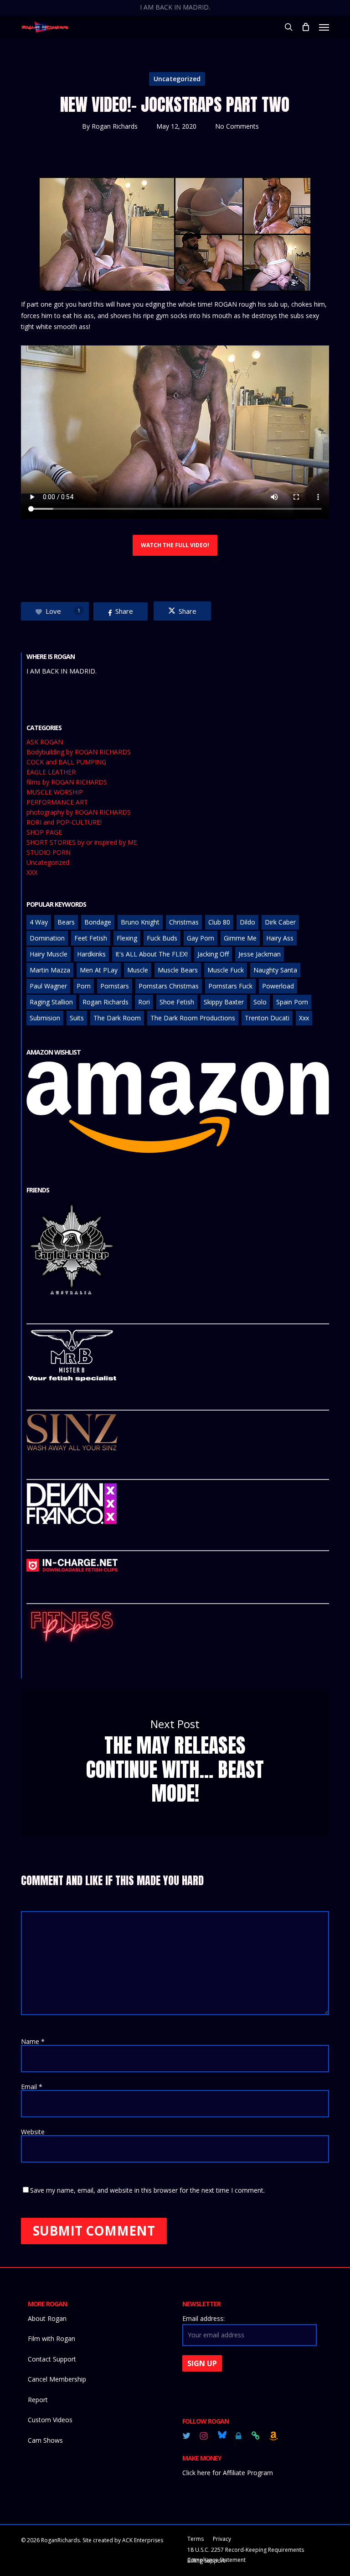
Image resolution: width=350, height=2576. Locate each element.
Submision (45, 1018)
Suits (77, 1018)
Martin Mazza (50, 970)
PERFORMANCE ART (57, 802)
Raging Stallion (51, 1002)
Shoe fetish (177, 1002)
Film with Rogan (51, 2338)
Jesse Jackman (260, 954)
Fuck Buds (162, 938)
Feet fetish (91, 938)
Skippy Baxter (224, 1002)
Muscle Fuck (226, 970)
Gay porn (201, 938)
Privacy (222, 2539)
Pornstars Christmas (169, 986)
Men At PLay (99, 970)
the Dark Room (117, 1018)
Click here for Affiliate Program (228, 2473)
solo (260, 1002)
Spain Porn (292, 1002)
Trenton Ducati (267, 1018)
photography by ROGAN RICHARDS (79, 812)
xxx (304, 1018)
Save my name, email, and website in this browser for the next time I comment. (147, 2190)
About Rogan (47, 2318)
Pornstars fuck (230, 986)
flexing (127, 938)
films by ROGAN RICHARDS (67, 782)
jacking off (213, 954)
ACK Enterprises (143, 2540)
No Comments (237, 126)
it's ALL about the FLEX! (152, 954)
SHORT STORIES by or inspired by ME (82, 842)
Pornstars (115, 986)
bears (66, 922)
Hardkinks (91, 954)
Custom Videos (50, 2420)
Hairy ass (280, 938)
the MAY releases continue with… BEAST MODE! (175, 1763)
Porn (84, 986)
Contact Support (52, 2359)
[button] (324, 27)
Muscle (138, 970)
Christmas (184, 922)
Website (33, 2132)
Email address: (203, 2318)
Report (38, 2400)
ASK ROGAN (45, 742)
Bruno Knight (140, 922)
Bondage (98, 922)
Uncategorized (177, 79)
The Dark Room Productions (193, 1018)
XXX (32, 873)
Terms (196, 2539)
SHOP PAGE (44, 832)
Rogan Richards (115, 126)
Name (33, 2041)
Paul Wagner (48, 986)
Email (32, 2087)
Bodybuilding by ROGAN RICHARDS (79, 752)
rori (144, 1002)
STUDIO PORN (49, 852)
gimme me (240, 938)
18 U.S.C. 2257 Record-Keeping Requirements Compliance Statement (246, 2551)
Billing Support (206, 2561)
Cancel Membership (57, 2379)
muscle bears (178, 970)
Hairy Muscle (49, 954)
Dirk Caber (280, 922)
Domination (47, 938)
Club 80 (219, 922)
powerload (278, 986)
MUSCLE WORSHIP (55, 792)
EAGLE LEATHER (51, 772)
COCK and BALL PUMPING (66, 762)
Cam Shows (45, 2440)
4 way (39, 922)
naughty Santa (275, 970)
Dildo (247, 922)
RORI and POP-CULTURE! (64, 822)
